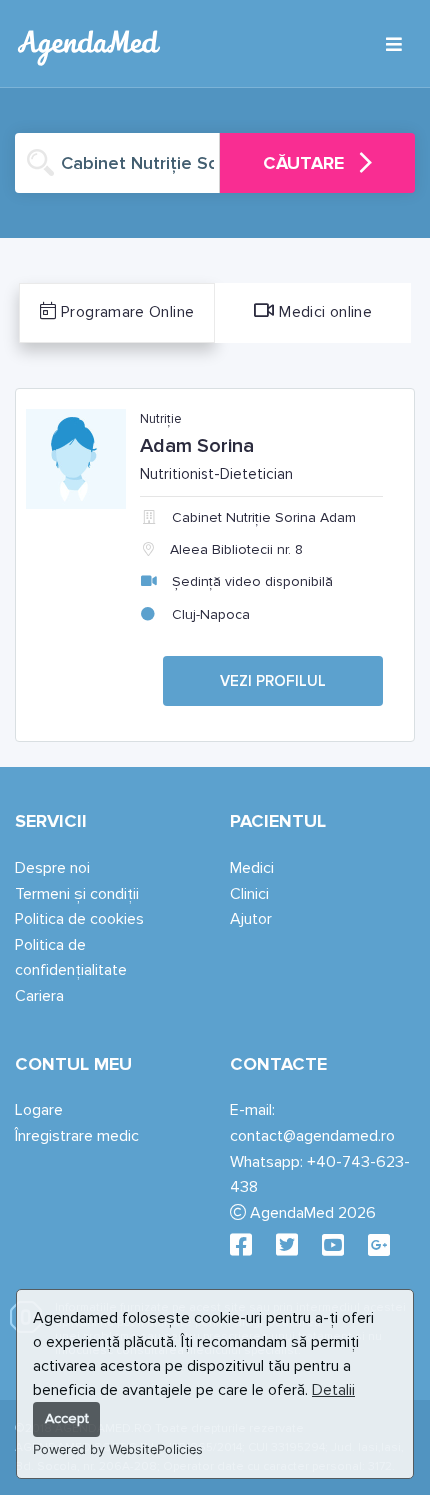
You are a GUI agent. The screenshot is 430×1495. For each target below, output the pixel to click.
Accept (67, 1418)
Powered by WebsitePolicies (118, 1449)
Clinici (249, 894)
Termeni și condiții (77, 894)
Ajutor (251, 919)
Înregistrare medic (77, 1136)
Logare (39, 1110)
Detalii (333, 1390)
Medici (252, 868)
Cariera (39, 996)
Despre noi (52, 868)
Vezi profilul (273, 681)
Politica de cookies (79, 919)
